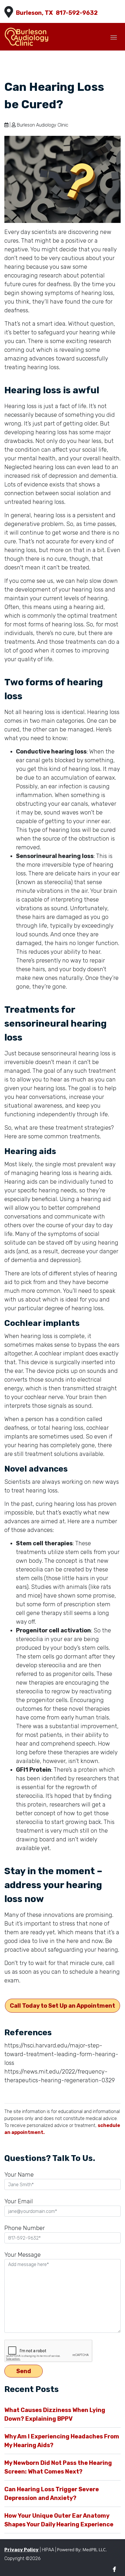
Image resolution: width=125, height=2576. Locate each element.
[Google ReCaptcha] (63, 2351)
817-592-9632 (77, 13)
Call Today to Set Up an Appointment (63, 2006)
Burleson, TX (34, 13)
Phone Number (25, 2228)
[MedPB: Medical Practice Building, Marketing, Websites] (82, 2550)
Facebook (114, 2569)
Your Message (23, 2255)
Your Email (19, 2201)
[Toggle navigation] (114, 37)
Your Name (19, 2175)
